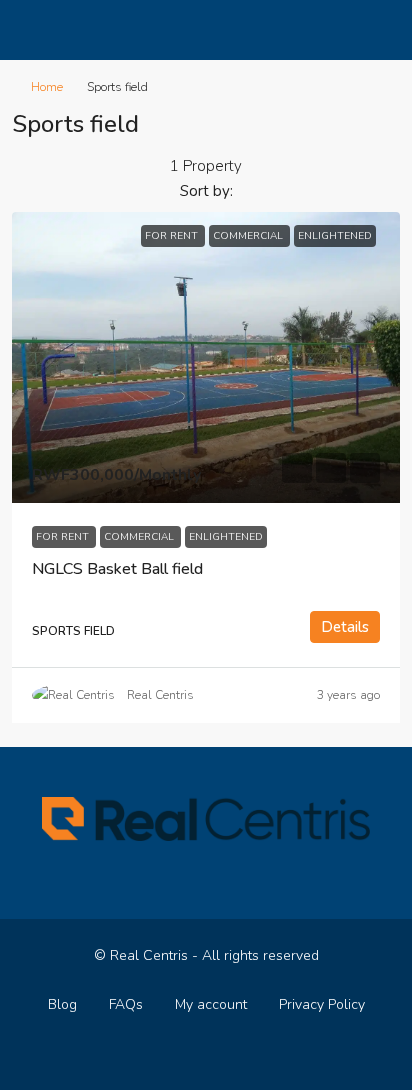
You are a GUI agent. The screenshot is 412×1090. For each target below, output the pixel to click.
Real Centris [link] (160, 695)
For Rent (64, 537)
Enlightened (226, 537)
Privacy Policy (322, 1004)
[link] (206, 357)
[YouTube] (188, 1053)
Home (47, 87)
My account (211, 1004)
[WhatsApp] (223, 1053)
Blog (62, 1004)
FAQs (126, 1004)
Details (345, 627)
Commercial (140, 537)
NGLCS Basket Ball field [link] (117, 569)
